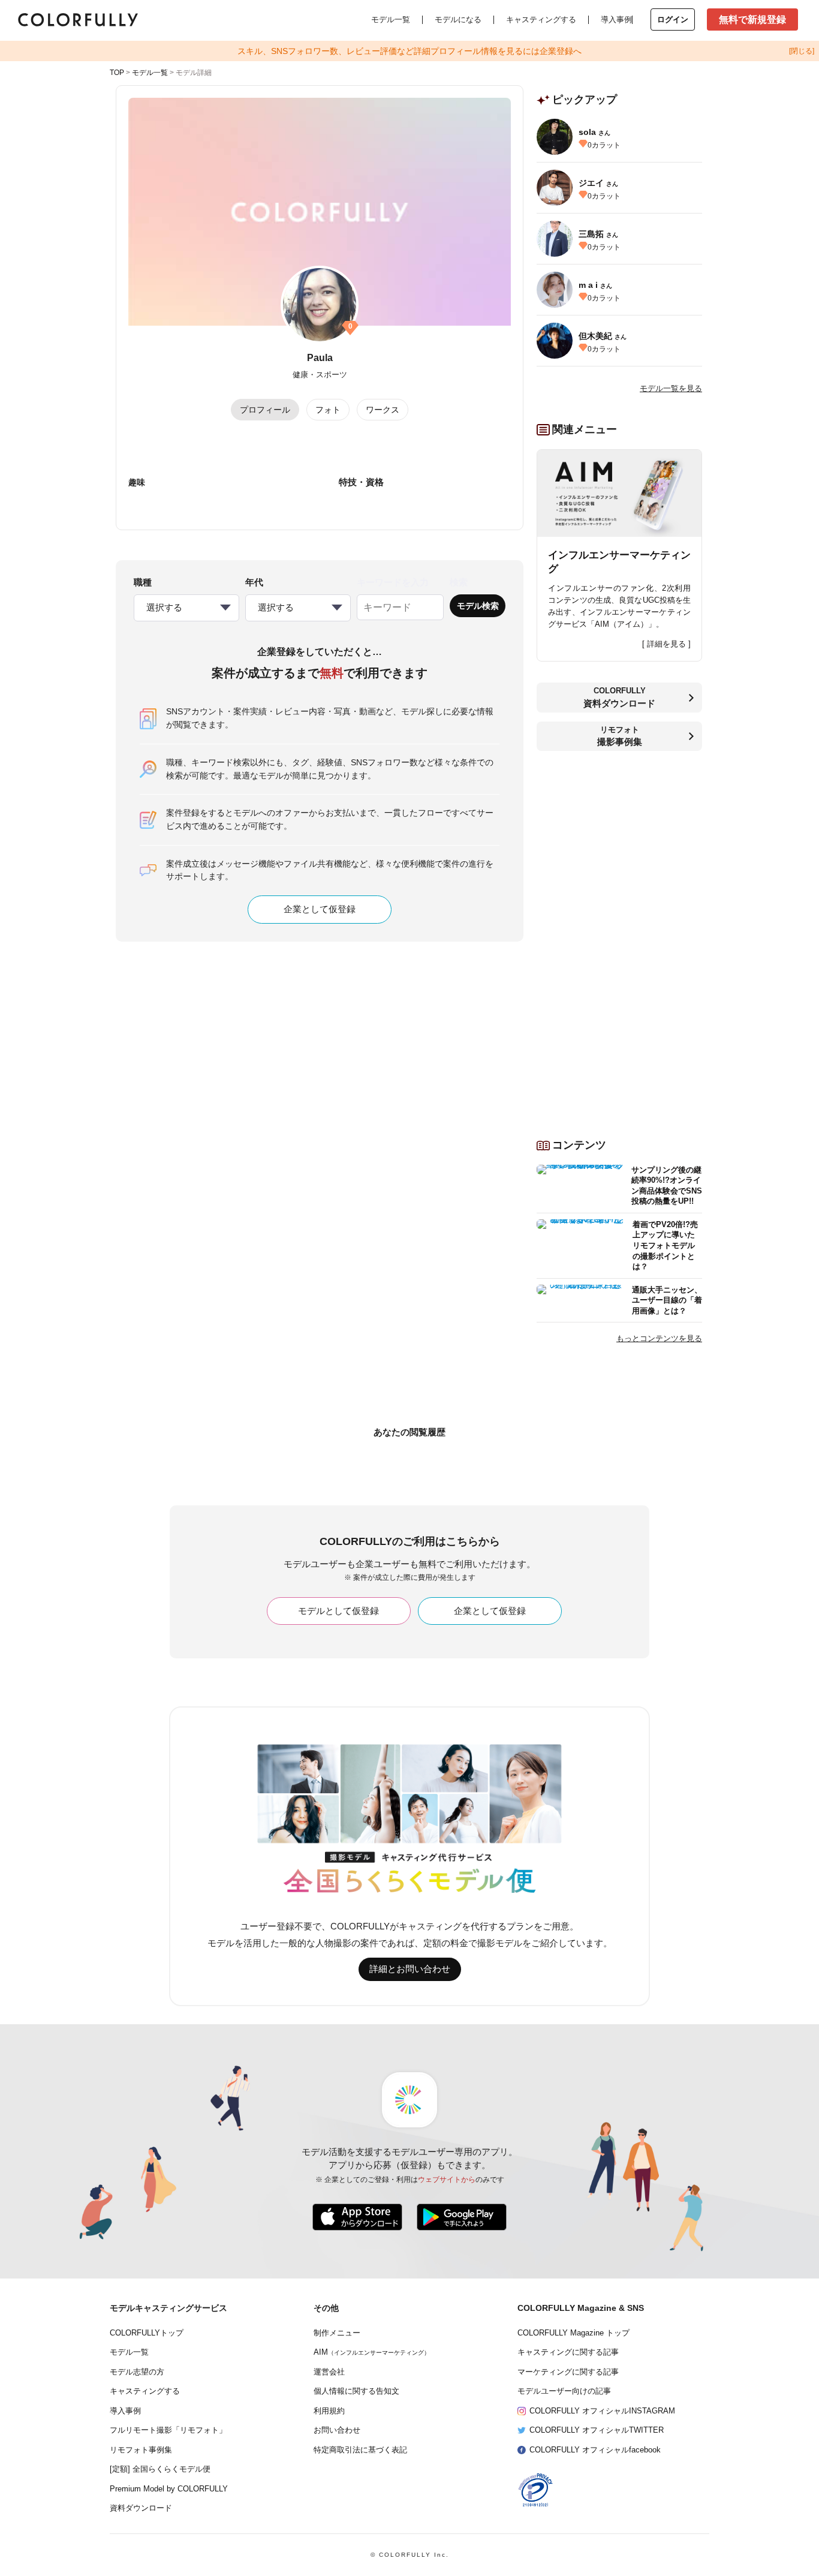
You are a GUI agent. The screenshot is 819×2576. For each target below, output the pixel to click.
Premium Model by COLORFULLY (169, 2489)
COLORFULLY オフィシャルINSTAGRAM (602, 2411)
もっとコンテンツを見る (659, 1338)
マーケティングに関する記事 (568, 2372)
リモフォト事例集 (141, 2450)
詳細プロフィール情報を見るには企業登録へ (409, 51)
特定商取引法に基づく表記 (360, 2450)
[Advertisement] (619, 940)
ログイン (673, 19)
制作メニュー (337, 2333)
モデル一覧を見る (671, 388)
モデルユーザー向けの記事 (564, 2391)
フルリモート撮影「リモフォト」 (168, 2430)
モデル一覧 (391, 19)
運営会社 (329, 2372)
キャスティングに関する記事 (568, 2352)
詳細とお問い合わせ (410, 1969)
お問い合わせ (337, 2430)
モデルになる (458, 19)
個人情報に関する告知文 (356, 2391)
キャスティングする (541, 19)
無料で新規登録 (752, 19)
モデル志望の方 (137, 2372)
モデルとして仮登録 (338, 1611)
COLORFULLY (619, 697)
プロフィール (265, 410)
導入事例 (616, 19)
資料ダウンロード (141, 2508)
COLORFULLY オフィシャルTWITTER (597, 2430)
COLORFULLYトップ (147, 2333)
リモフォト (620, 736)
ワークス (383, 410)
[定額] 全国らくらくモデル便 (160, 2469)
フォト (328, 410)
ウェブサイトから (447, 2180)
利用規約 (329, 2411)
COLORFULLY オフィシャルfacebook (595, 2450)
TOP (117, 73)
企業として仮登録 (320, 909)
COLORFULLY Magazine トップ (573, 2333)
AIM (372, 2352)
